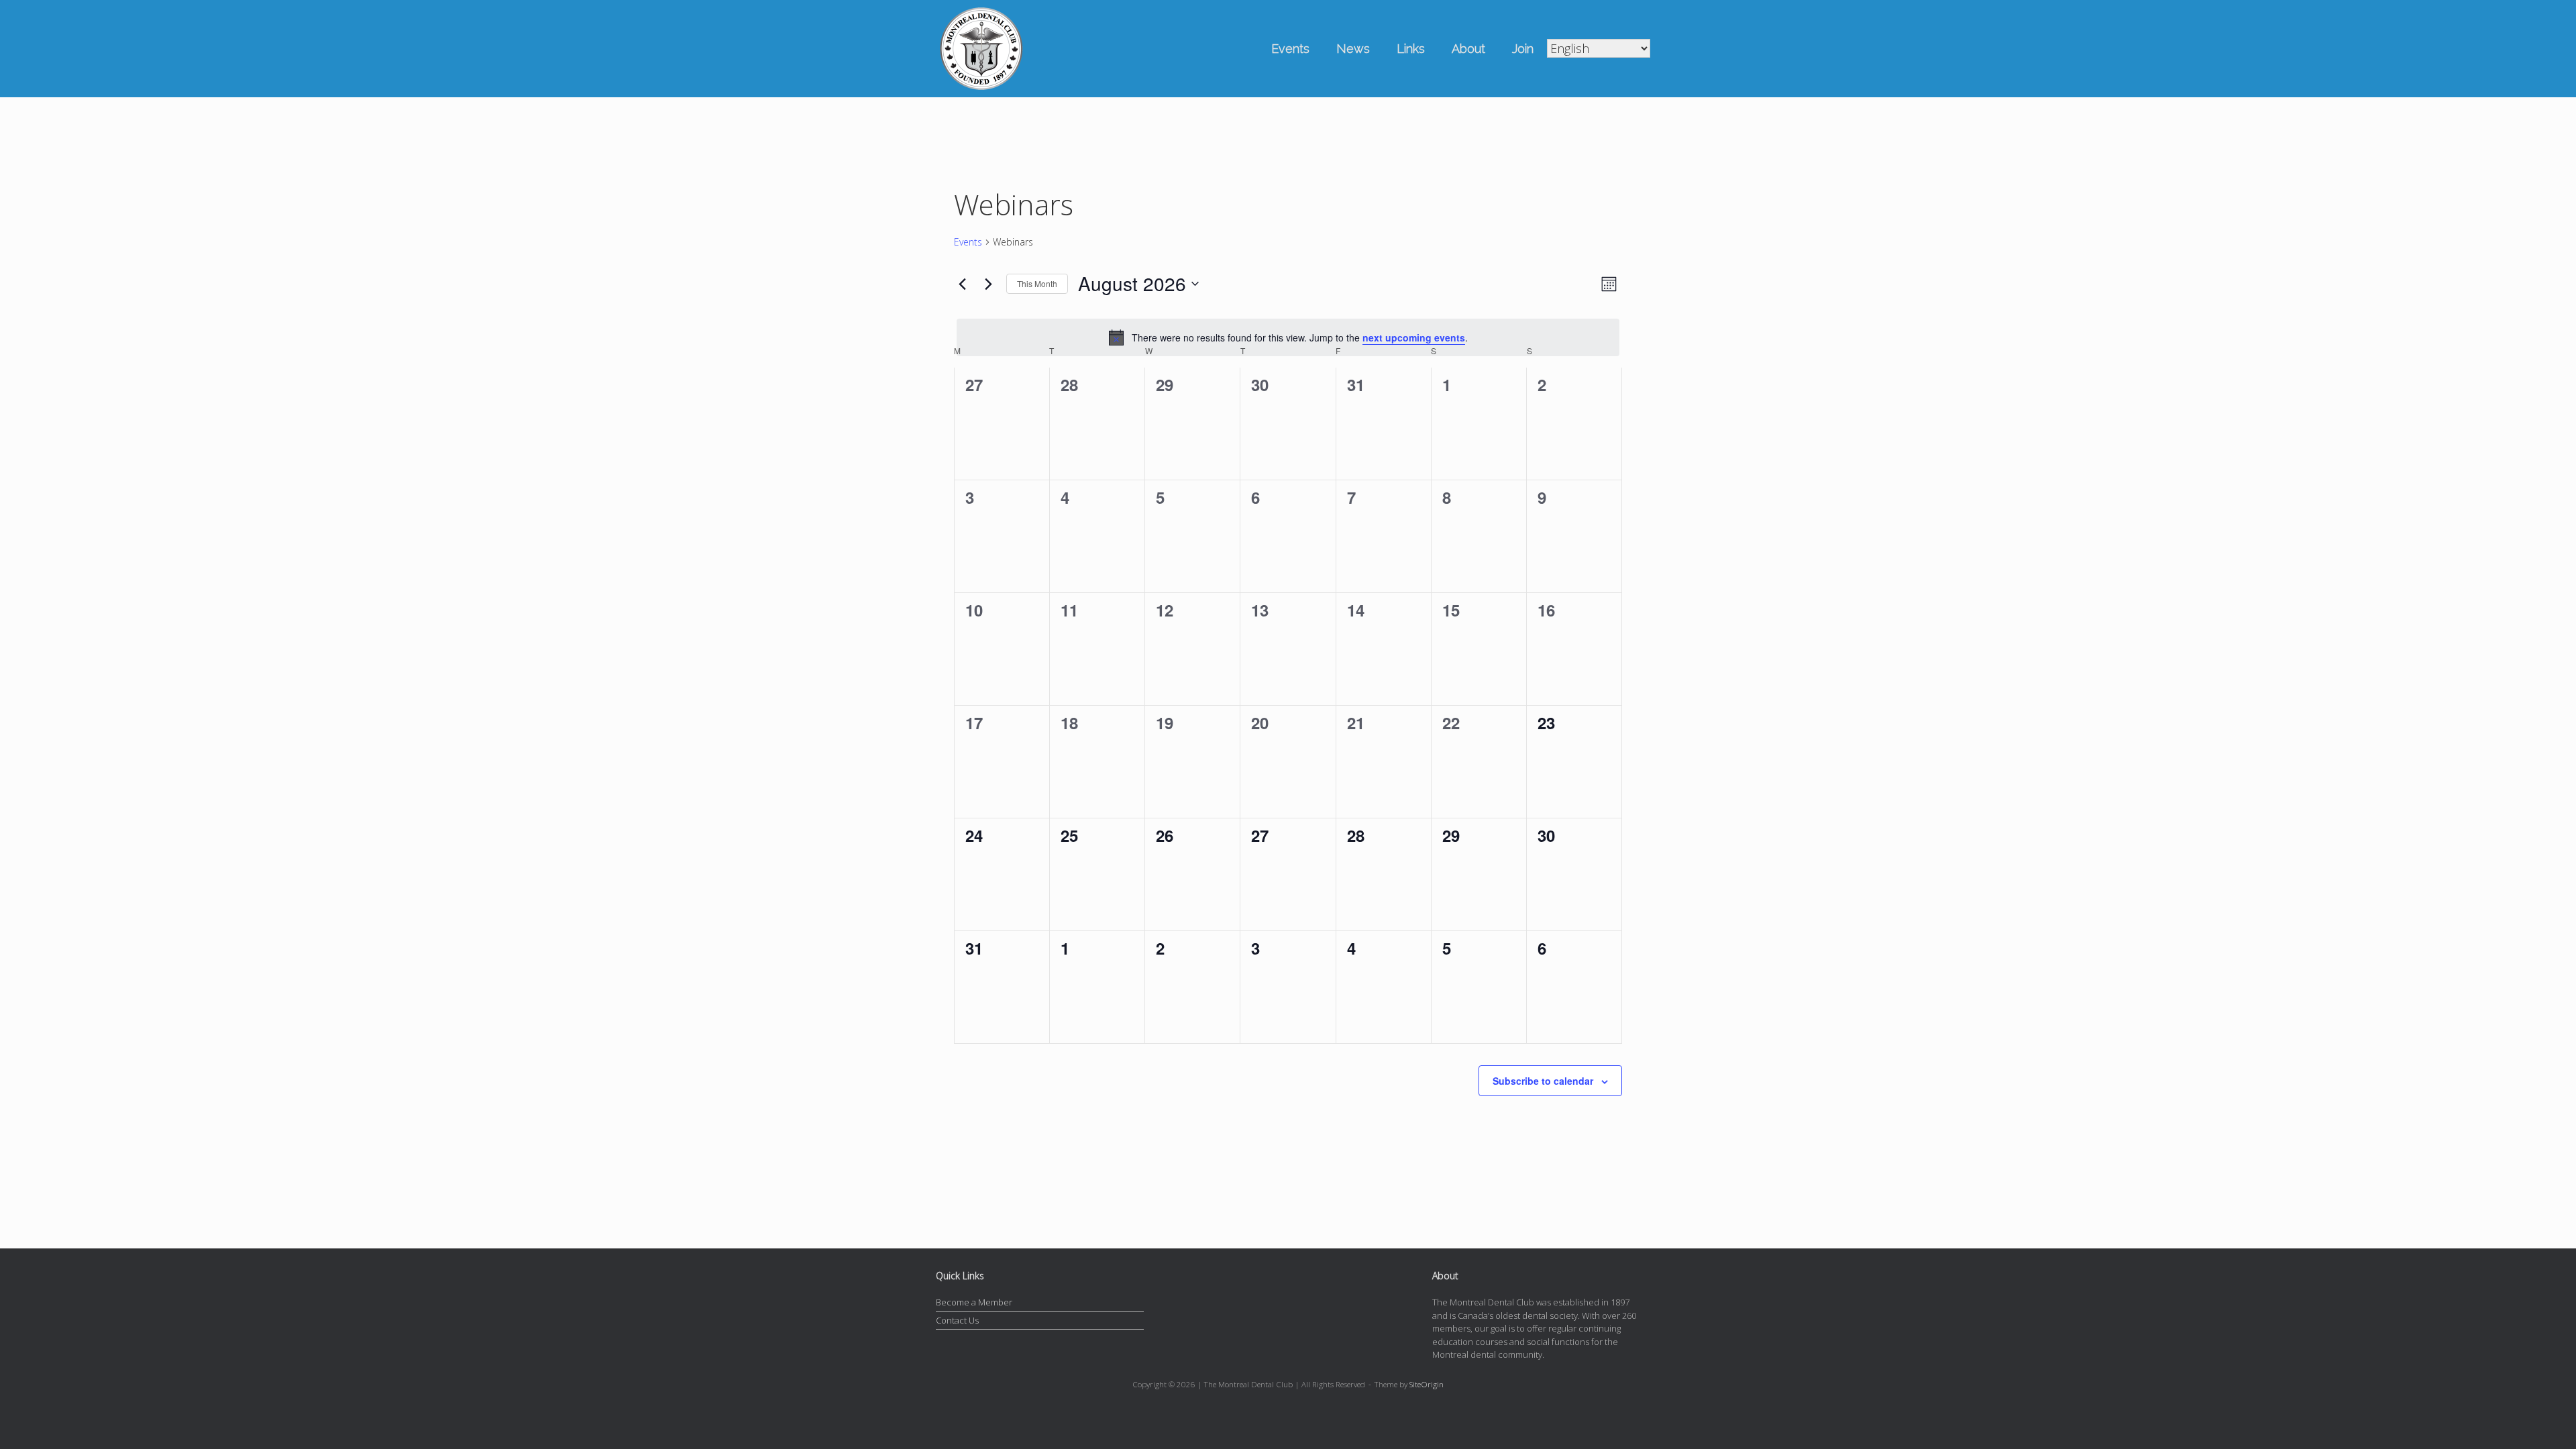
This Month (1037, 283)
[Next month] (988, 284)
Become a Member (974, 1302)
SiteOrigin (1427, 1384)
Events (1290, 49)
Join (1523, 49)
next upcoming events (1414, 337)
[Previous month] (962, 284)
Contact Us (957, 1320)
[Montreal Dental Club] (981, 49)
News (1353, 49)
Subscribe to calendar (1543, 1081)
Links (1411, 49)
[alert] (1288, 337)
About (1468, 49)
